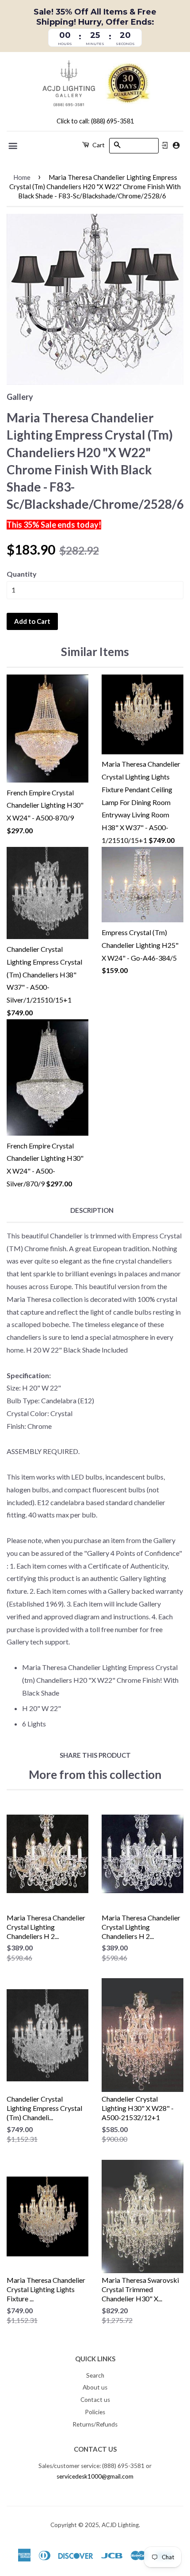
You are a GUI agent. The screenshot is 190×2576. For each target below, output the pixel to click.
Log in (165, 145)
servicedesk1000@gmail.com (95, 2476)
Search (95, 2375)
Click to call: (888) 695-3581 (95, 121)
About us (95, 2387)
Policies (95, 2412)
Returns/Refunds (95, 2424)
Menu (13, 146)
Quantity (22, 574)
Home (22, 177)
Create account (176, 145)
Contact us (95, 2400)
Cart (98, 145)
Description (92, 1210)
